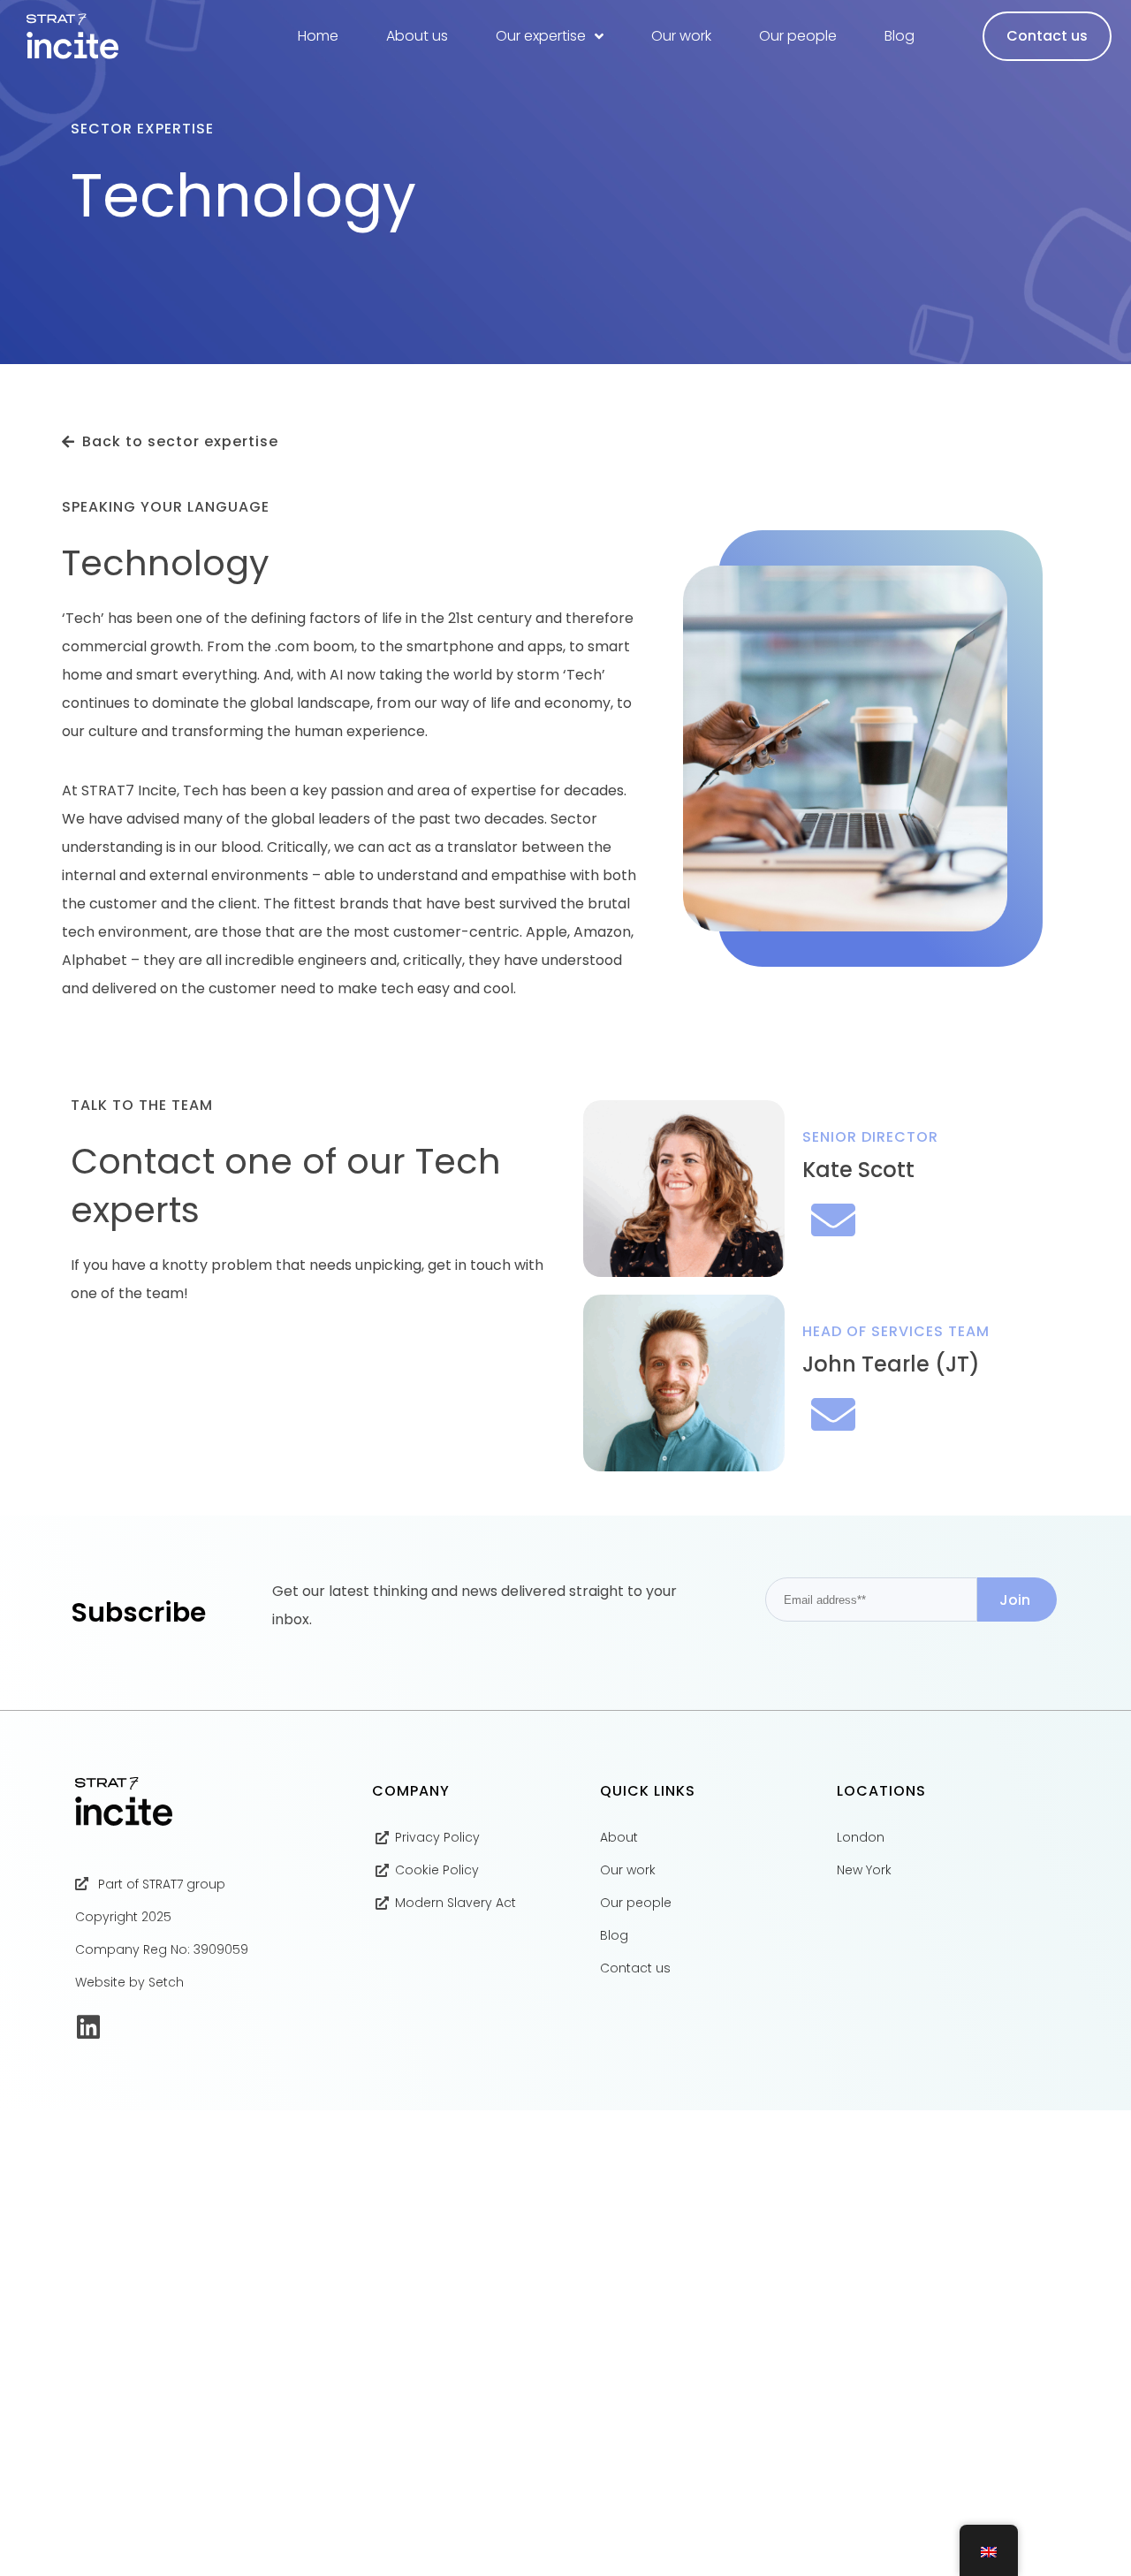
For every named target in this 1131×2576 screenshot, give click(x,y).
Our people (798, 36)
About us (417, 36)
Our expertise (541, 36)
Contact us (1047, 36)
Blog (899, 36)
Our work (681, 36)
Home (318, 36)
